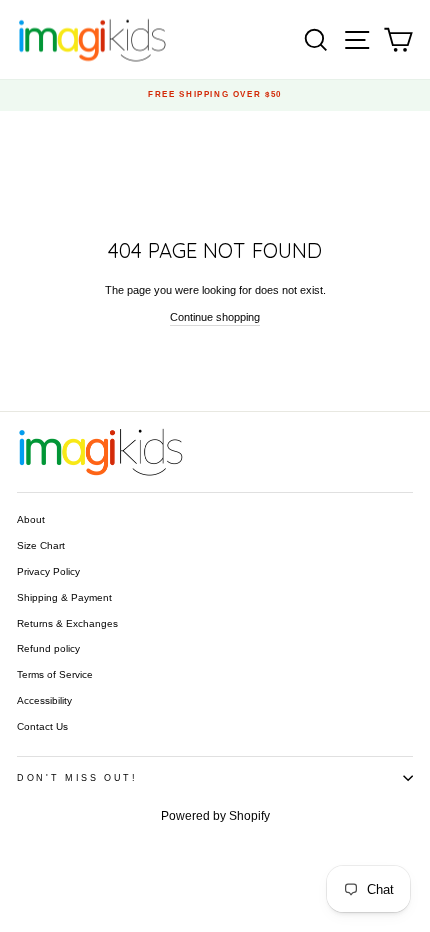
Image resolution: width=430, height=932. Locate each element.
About (31, 519)
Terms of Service (55, 674)
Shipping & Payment (64, 597)
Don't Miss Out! (77, 778)
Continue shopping (215, 317)
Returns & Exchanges (67, 623)
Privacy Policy (48, 571)
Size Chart (41, 545)
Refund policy (48, 648)
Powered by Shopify (215, 816)
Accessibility (44, 700)
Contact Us (42, 726)
